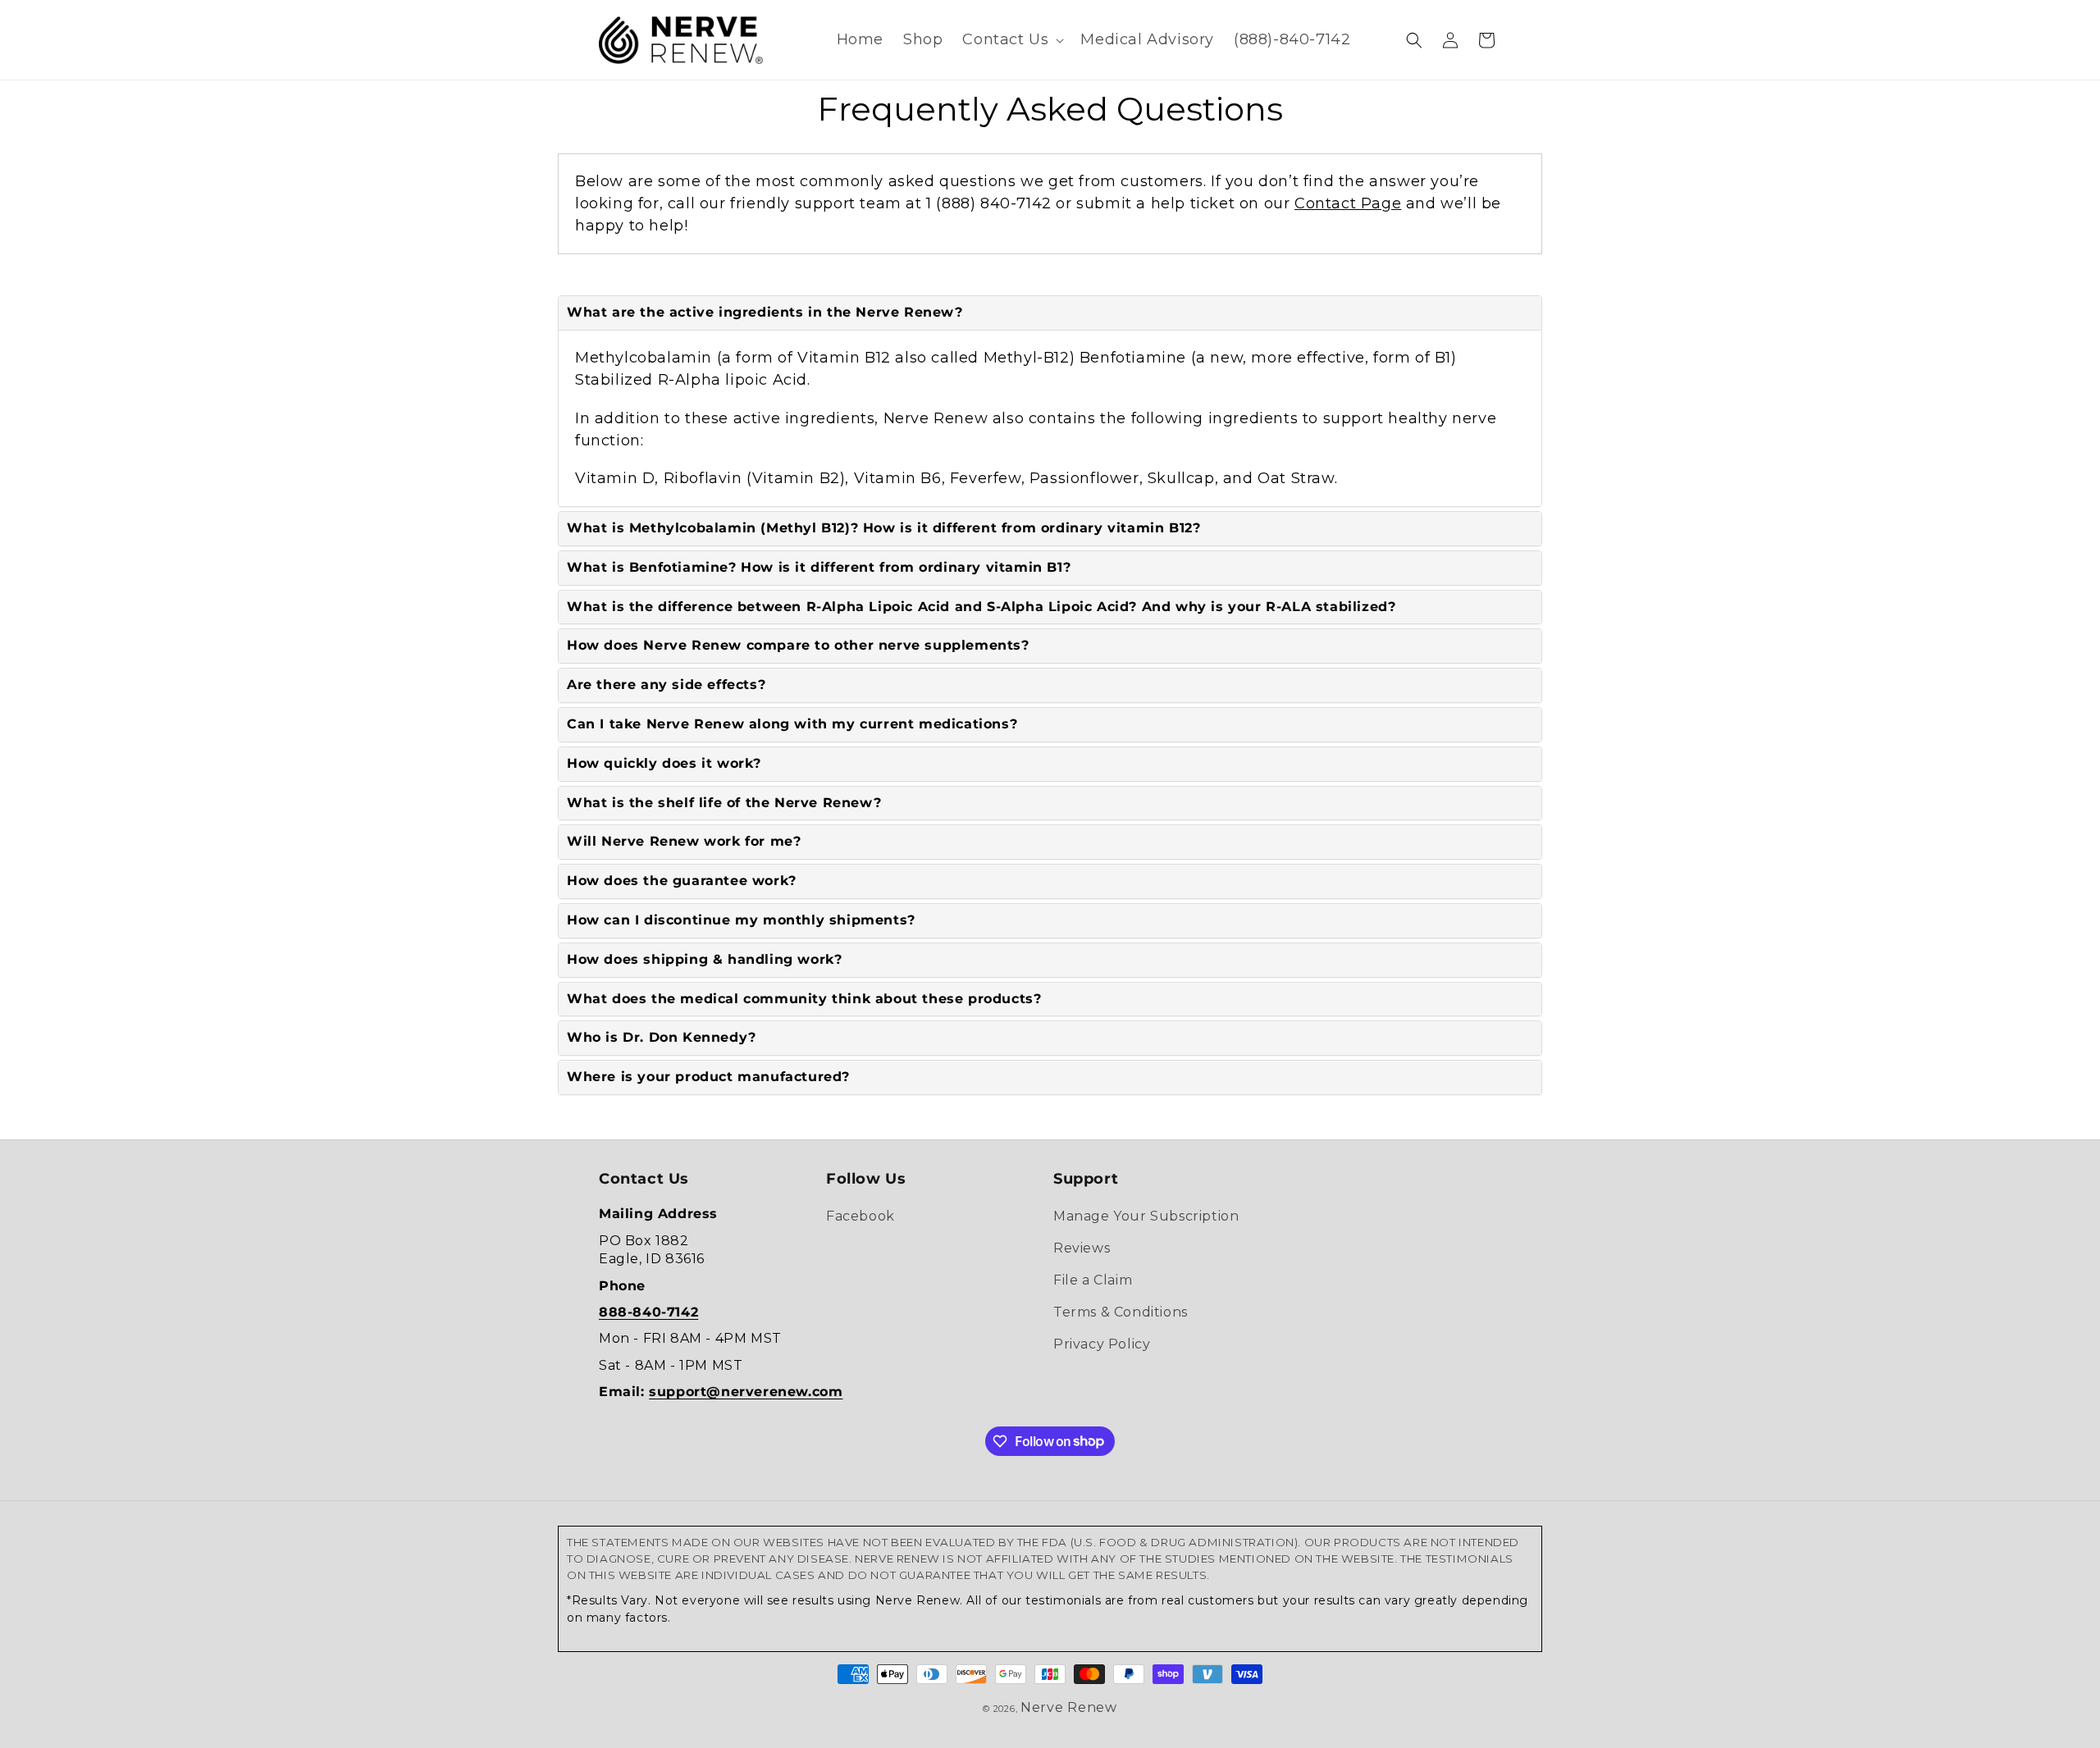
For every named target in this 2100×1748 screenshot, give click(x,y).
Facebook (861, 1216)
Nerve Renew (1069, 1707)
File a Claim (1093, 1280)
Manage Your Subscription (1146, 1216)
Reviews (1082, 1248)
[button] (1011, 40)
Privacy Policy (1102, 1344)
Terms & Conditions (1121, 1312)
